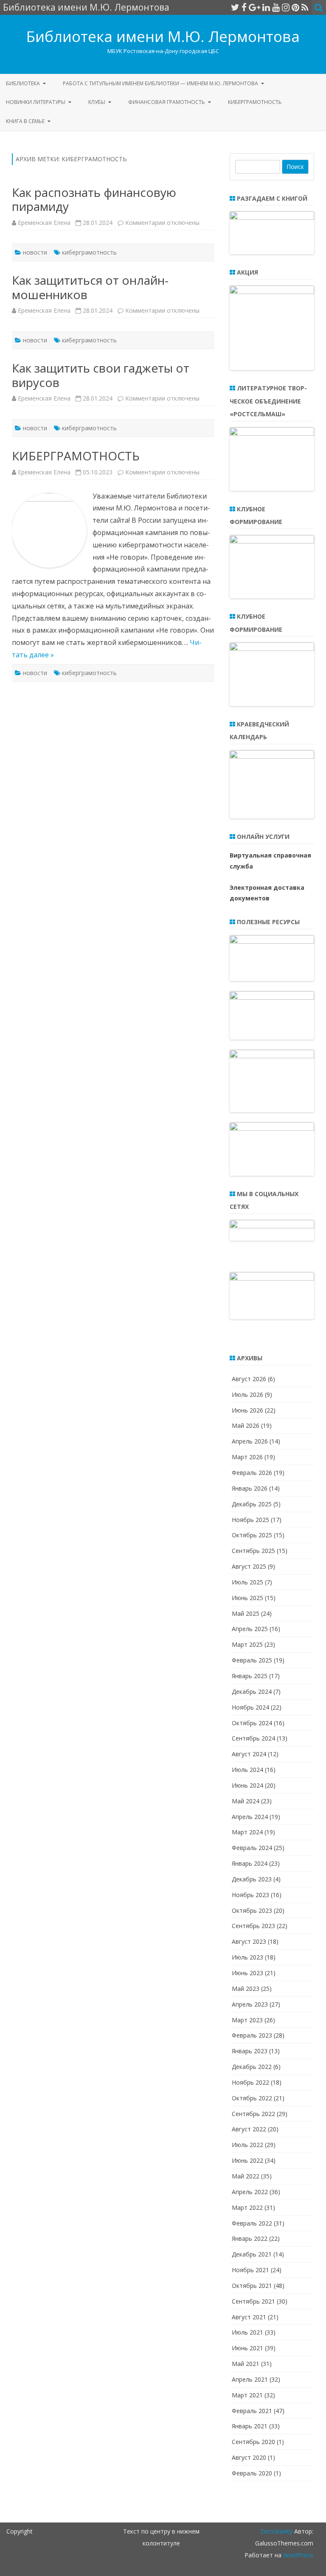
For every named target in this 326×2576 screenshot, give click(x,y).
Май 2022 (246, 2176)
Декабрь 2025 (252, 1504)
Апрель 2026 (250, 1441)
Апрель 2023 (250, 2004)
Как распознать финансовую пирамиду (94, 199)
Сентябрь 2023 (253, 1926)
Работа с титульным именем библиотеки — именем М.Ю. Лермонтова (160, 83)
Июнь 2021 (247, 2348)
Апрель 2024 (250, 1817)
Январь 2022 (250, 2238)
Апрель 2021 (250, 2379)
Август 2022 (249, 2129)
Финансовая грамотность (167, 102)
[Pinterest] (295, 7)
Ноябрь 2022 (250, 2082)
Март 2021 (247, 2395)
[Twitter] (235, 7)
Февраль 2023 (252, 2035)
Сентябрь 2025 (253, 1551)
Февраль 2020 (252, 2473)
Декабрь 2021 (252, 2254)
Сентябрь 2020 (253, 2442)
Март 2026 (247, 1457)
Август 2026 (249, 1379)
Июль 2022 (247, 2145)
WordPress (297, 2555)
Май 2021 (246, 2364)
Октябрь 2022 (252, 2098)
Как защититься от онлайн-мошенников (90, 287)
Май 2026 (246, 1425)
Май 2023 (246, 1989)
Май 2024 (246, 1801)
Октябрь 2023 (252, 1910)
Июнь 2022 (247, 2160)
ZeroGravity (276, 2531)
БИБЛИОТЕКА (23, 83)
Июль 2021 (247, 2332)
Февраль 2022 (252, 2223)
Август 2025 (249, 1566)
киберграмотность (89, 252)
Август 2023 (249, 1941)
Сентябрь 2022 (253, 2114)
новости (35, 252)
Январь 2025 (250, 1676)
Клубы (97, 102)
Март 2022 (247, 2207)
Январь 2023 (250, 2051)
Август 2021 (249, 2317)
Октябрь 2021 (252, 2286)
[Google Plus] (254, 7)
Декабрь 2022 (252, 2067)
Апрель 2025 (250, 1629)
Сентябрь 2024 (253, 1738)
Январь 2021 (250, 2426)
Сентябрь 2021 (253, 2301)
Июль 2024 (247, 1770)
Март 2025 (247, 1644)
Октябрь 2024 (252, 1723)
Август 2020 (249, 2457)
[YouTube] (276, 7)
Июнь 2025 (247, 1598)
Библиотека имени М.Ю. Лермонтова (163, 36)
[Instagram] (286, 7)
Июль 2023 (247, 1957)
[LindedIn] (266, 7)
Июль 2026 (247, 1395)
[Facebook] (244, 7)
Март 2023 (247, 2020)
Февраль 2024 (252, 1848)
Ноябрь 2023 (250, 1895)
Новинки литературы (36, 102)
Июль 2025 (247, 1582)
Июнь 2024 (247, 1785)
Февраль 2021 (252, 2411)
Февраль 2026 (252, 1473)
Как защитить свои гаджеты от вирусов (101, 375)
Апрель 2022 (250, 2192)
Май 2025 (246, 1613)
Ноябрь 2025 (250, 1520)
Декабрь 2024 (252, 1692)
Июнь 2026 (247, 1410)
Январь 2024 (250, 1863)
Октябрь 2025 (252, 1535)
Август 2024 (249, 1754)
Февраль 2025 (252, 1660)
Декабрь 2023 (252, 1879)
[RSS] (305, 7)
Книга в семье (25, 121)
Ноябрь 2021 (250, 2270)
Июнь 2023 (247, 1973)
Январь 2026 (250, 1488)
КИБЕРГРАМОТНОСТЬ (255, 102)
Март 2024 (247, 1832)
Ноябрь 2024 (250, 1707)
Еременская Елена (44, 223)
